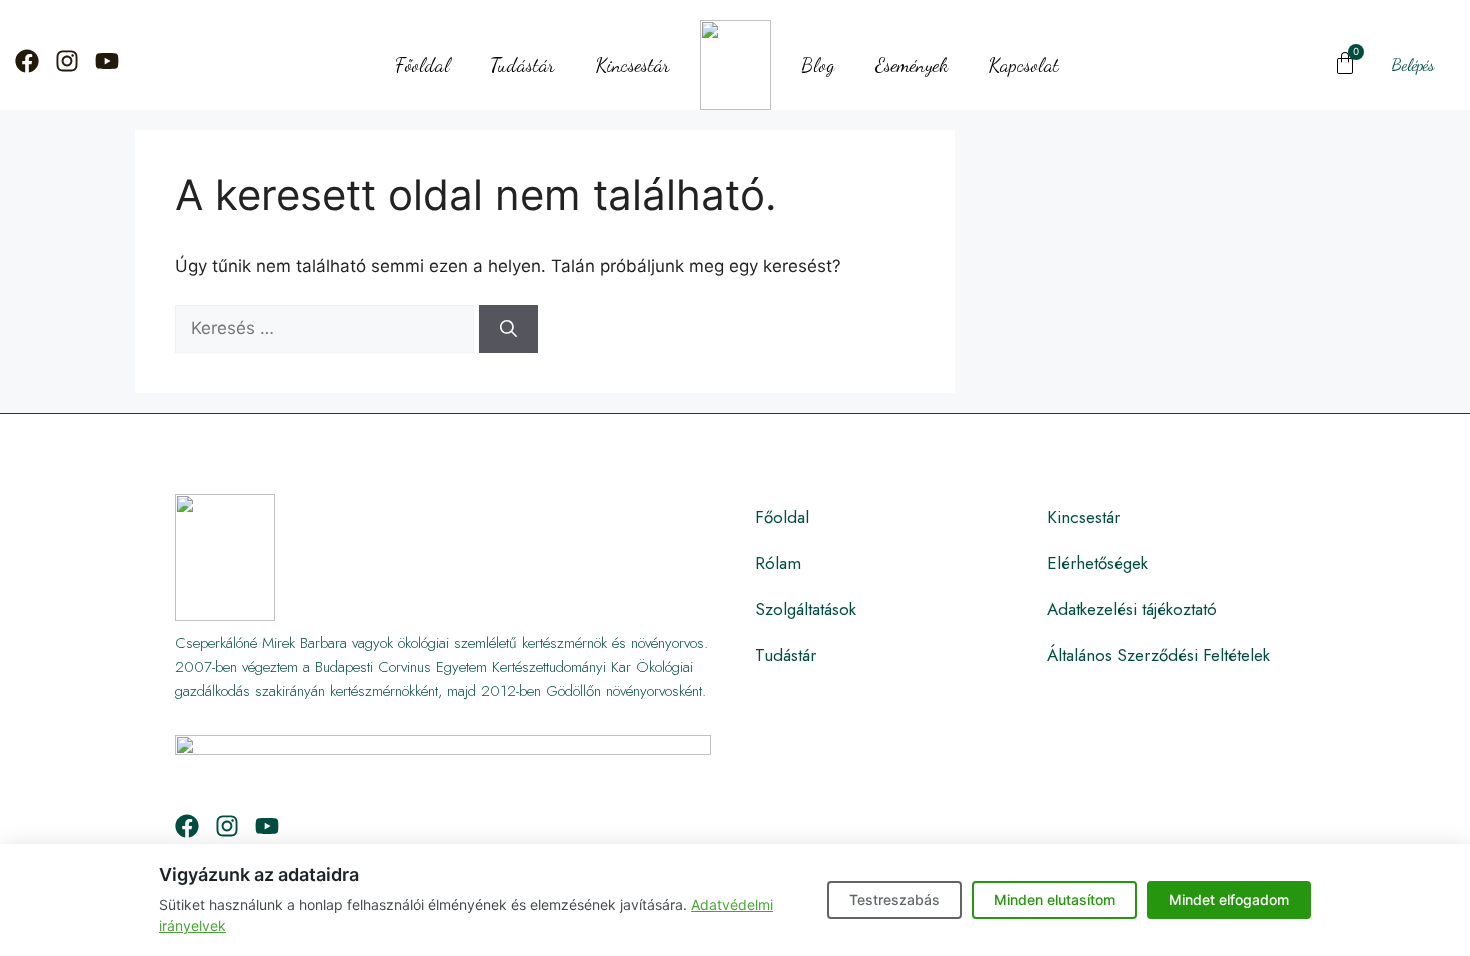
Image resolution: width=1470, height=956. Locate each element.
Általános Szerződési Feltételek (1158, 655)
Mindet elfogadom (1229, 899)
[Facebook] (27, 61)
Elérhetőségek (1097, 563)
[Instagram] (67, 61)
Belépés (1413, 64)
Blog (818, 65)
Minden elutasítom (1054, 899)
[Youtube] (107, 61)
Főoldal (422, 65)
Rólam (778, 563)
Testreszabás (894, 899)
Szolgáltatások (805, 609)
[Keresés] (508, 329)
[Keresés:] (327, 328)
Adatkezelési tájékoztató (1132, 609)
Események (911, 65)
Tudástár (522, 65)
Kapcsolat (1023, 65)
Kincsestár (632, 65)
